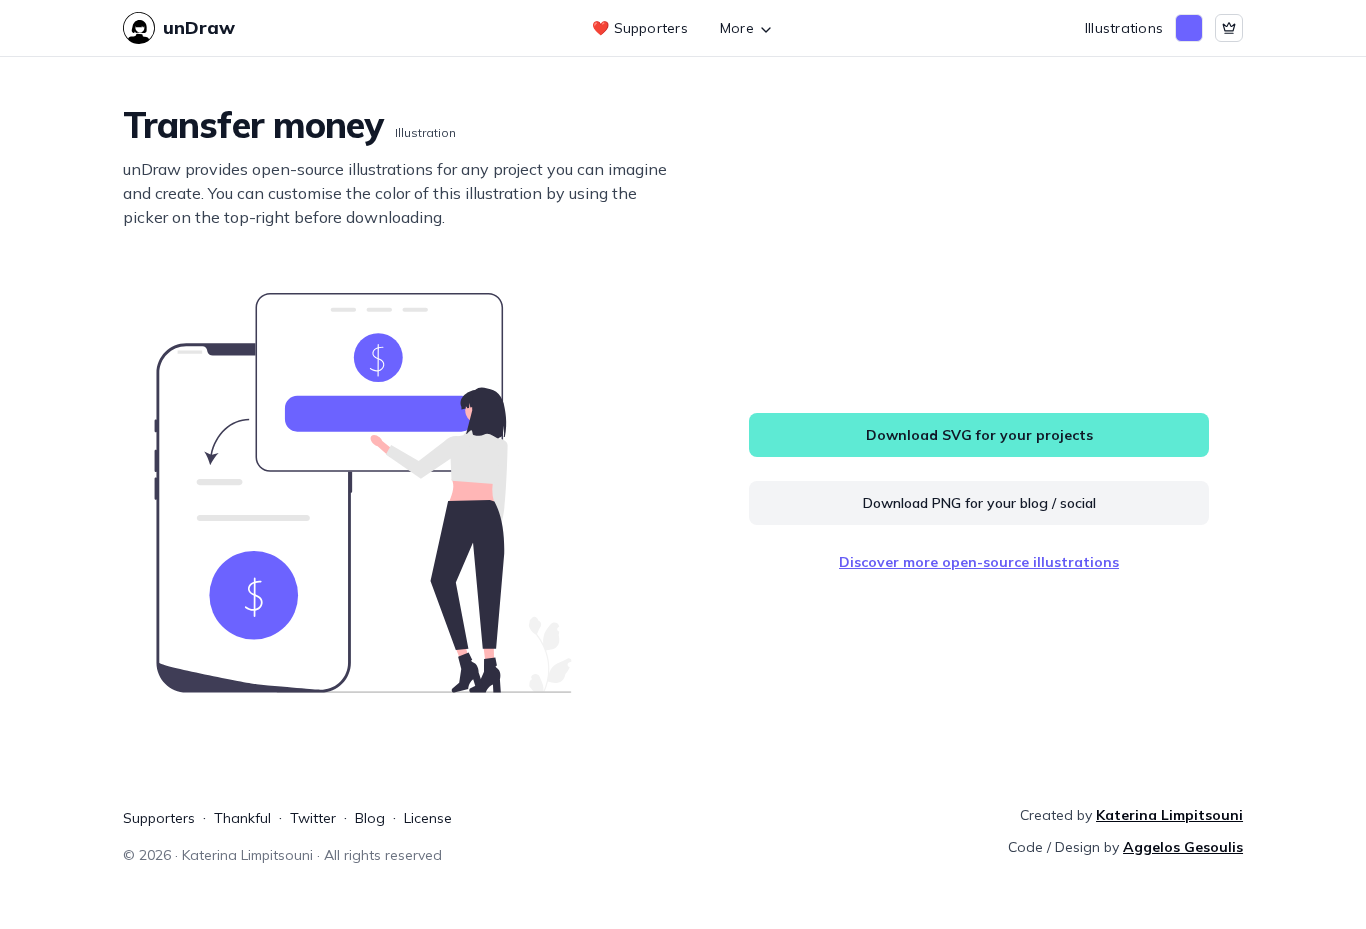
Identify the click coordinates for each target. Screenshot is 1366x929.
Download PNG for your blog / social (979, 503)
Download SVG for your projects (979, 435)
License (428, 818)
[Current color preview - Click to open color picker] (1189, 28)
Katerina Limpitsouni (1169, 815)
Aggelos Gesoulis (1183, 847)
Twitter (313, 818)
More (737, 28)
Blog (370, 818)
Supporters (159, 818)
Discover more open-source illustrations (979, 562)
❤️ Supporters (640, 28)
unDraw (199, 27)
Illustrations (1124, 28)
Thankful (242, 818)
